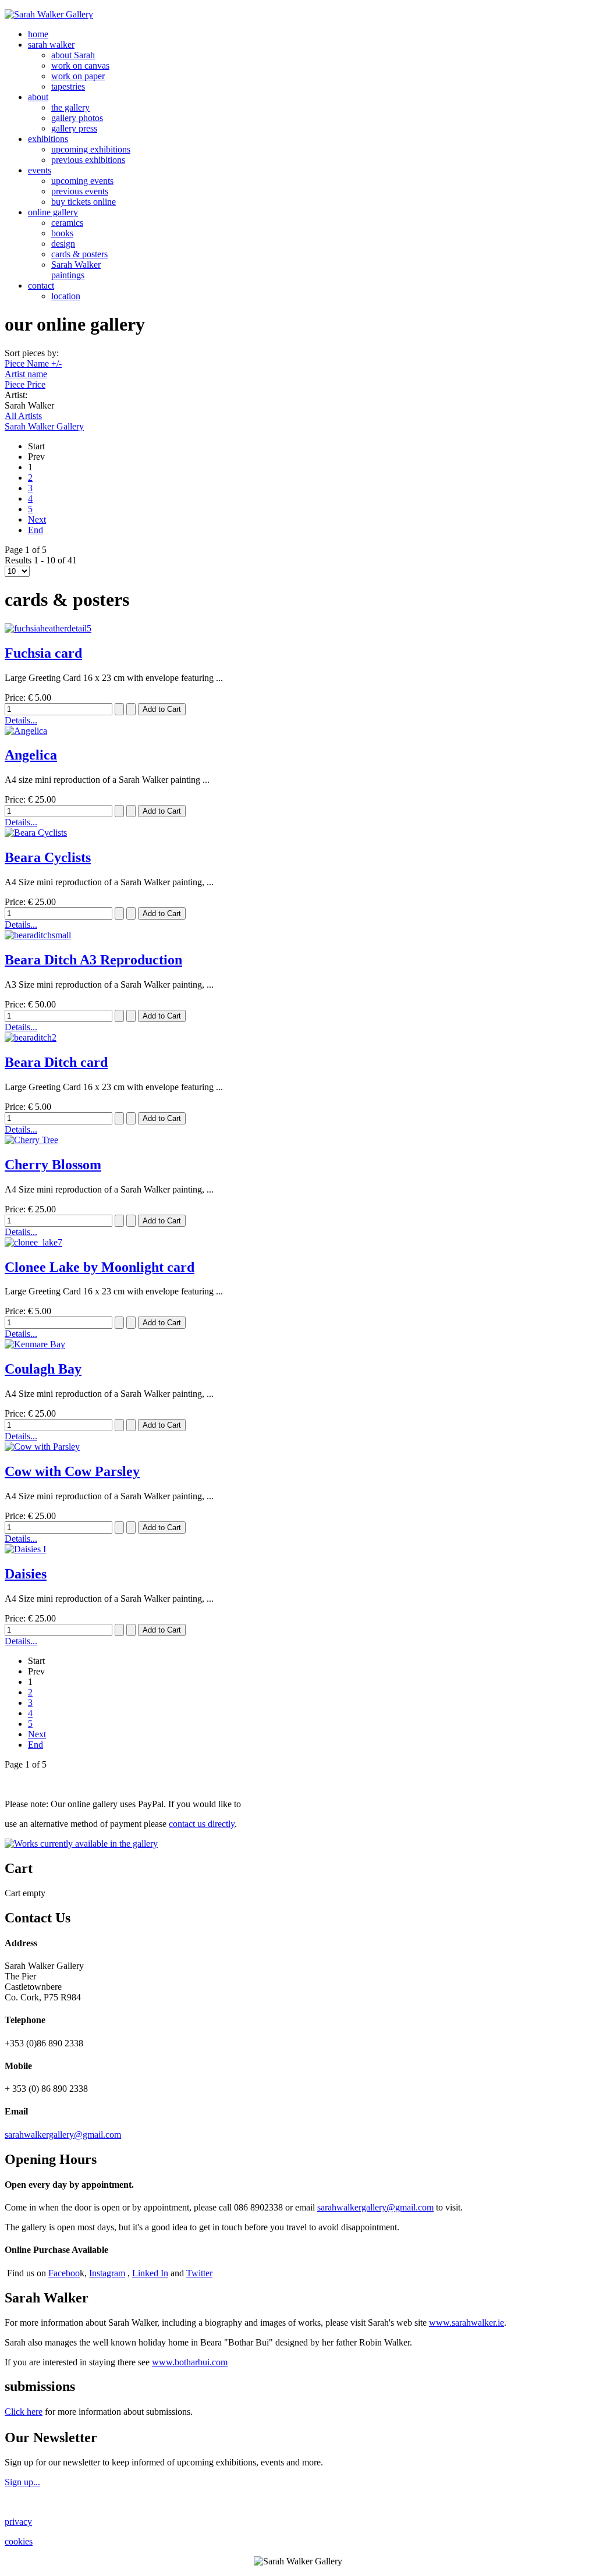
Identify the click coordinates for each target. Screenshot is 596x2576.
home (38, 34)
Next (37, 519)
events (40, 170)
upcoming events (82, 181)
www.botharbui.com (190, 2362)
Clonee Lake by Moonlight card (100, 1267)
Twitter (199, 2273)
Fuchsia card (43, 653)
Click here (24, 2412)
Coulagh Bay (43, 1369)
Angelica (31, 755)
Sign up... (22, 2482)
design (63, 244)
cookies (19, 2541)
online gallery (53, 212)
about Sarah (73, 55)
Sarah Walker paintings (76, 270)
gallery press (74, 128)
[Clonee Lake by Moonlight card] (33, 1242)
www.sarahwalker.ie (466, 2323)
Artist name (26, 374)
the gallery (70, 107)
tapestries (68, 86)
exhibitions (48, 139)
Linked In (150, 2273)
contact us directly (202, 1824)
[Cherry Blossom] (31, 1140)
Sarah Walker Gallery (44, 426)
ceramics (67, 223)
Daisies (26, 1574)
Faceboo (64, 2273)
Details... (21, 720)
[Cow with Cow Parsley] (42, 1447)
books (62, 233)
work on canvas (80, 65)
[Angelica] (26, 731)
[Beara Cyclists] (36, 833)
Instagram (107, 2273)
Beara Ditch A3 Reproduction (93, 960)
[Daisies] (25, 1549)
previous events (80, 191)
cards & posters (79, 254)
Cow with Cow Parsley (72, 1471)
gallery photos (77, 118)
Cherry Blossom (53, 1165)
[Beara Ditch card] (31, 1037)
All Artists (23, 416)
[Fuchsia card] (48, 628)
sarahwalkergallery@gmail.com (63, 2135)
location (66, 296)
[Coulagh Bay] (35, 1344)
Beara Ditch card (56, 1062)
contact (41, 285)
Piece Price (25, 384)
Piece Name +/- (33, 363)
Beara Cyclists (48, 857)
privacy (18, 2522)
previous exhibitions (88, 160)
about (38, 97)
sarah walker (51, 45)
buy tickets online (84, 202)
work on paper (78, 76)
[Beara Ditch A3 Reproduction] (38, 935)
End (36, 530)
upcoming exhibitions (91, 149)
